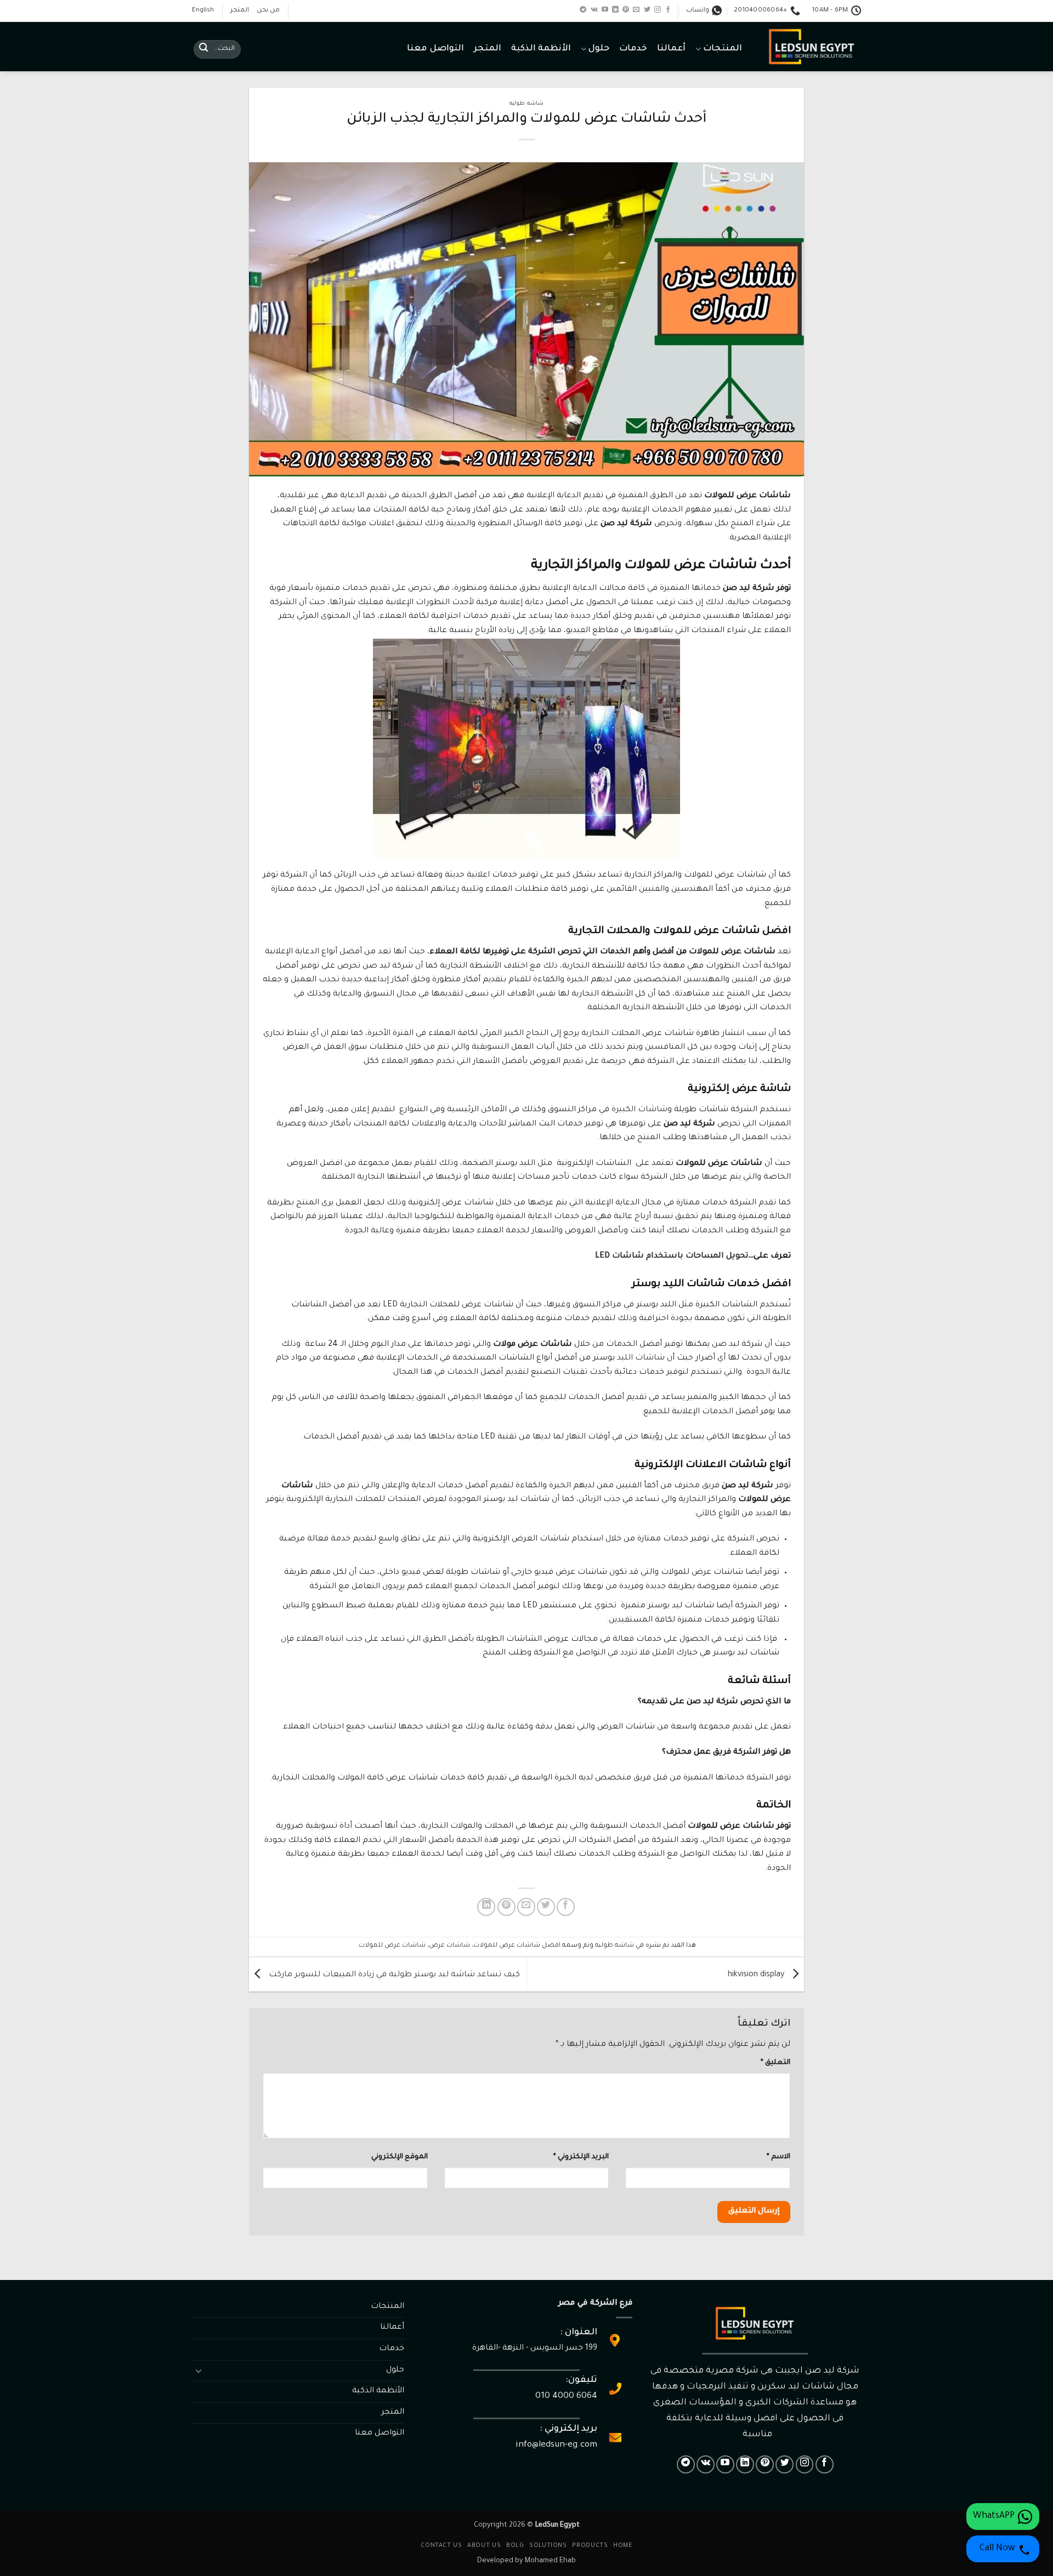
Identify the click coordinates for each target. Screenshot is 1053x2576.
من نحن (268, 11)
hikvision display (757, 1975)
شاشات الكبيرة (639, 1110)
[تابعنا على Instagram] (658, 10)
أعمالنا (671, 49)
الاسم (779, 2157)
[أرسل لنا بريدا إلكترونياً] (636, 10)
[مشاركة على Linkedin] (486, 1907)
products (590, 2546)
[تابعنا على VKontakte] (594, 10)
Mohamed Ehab (550, 2561)
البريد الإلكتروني (581, 2157)
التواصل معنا (435, 49)
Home (622, 2546)
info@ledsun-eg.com (556, 2445)
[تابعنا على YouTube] (605, 10)
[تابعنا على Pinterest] (626, 10)
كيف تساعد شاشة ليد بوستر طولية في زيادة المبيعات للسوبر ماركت (393, 1975)
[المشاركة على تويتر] (546, 1907)
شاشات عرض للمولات (392, 1946)
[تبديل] (199, 2370)
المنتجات (723, 49)
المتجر (240, 11)
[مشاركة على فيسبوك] (566, 1907)
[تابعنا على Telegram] (583, 10)
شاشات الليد (641, 1358)
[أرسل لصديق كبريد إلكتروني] (526, 1907)
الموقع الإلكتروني (400, 2157)
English (203, 11)
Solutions (548, 2546)
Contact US (441, 2546)
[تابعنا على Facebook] (668, 10)
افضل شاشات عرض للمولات (517, 1946)
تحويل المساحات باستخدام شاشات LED (672, 1256)
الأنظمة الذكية (541, 49)
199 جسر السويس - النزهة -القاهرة (535, 2348)
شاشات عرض (449, 1946)
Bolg (515, 2546)
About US (484, 2546)
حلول (599, 49)
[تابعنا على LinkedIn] (615, 10)
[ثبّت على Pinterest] (506, 1907)
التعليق (775, 2063)
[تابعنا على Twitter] (647, 10)
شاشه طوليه (526, 104)
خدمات (633, 49)
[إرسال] (203, 49)
